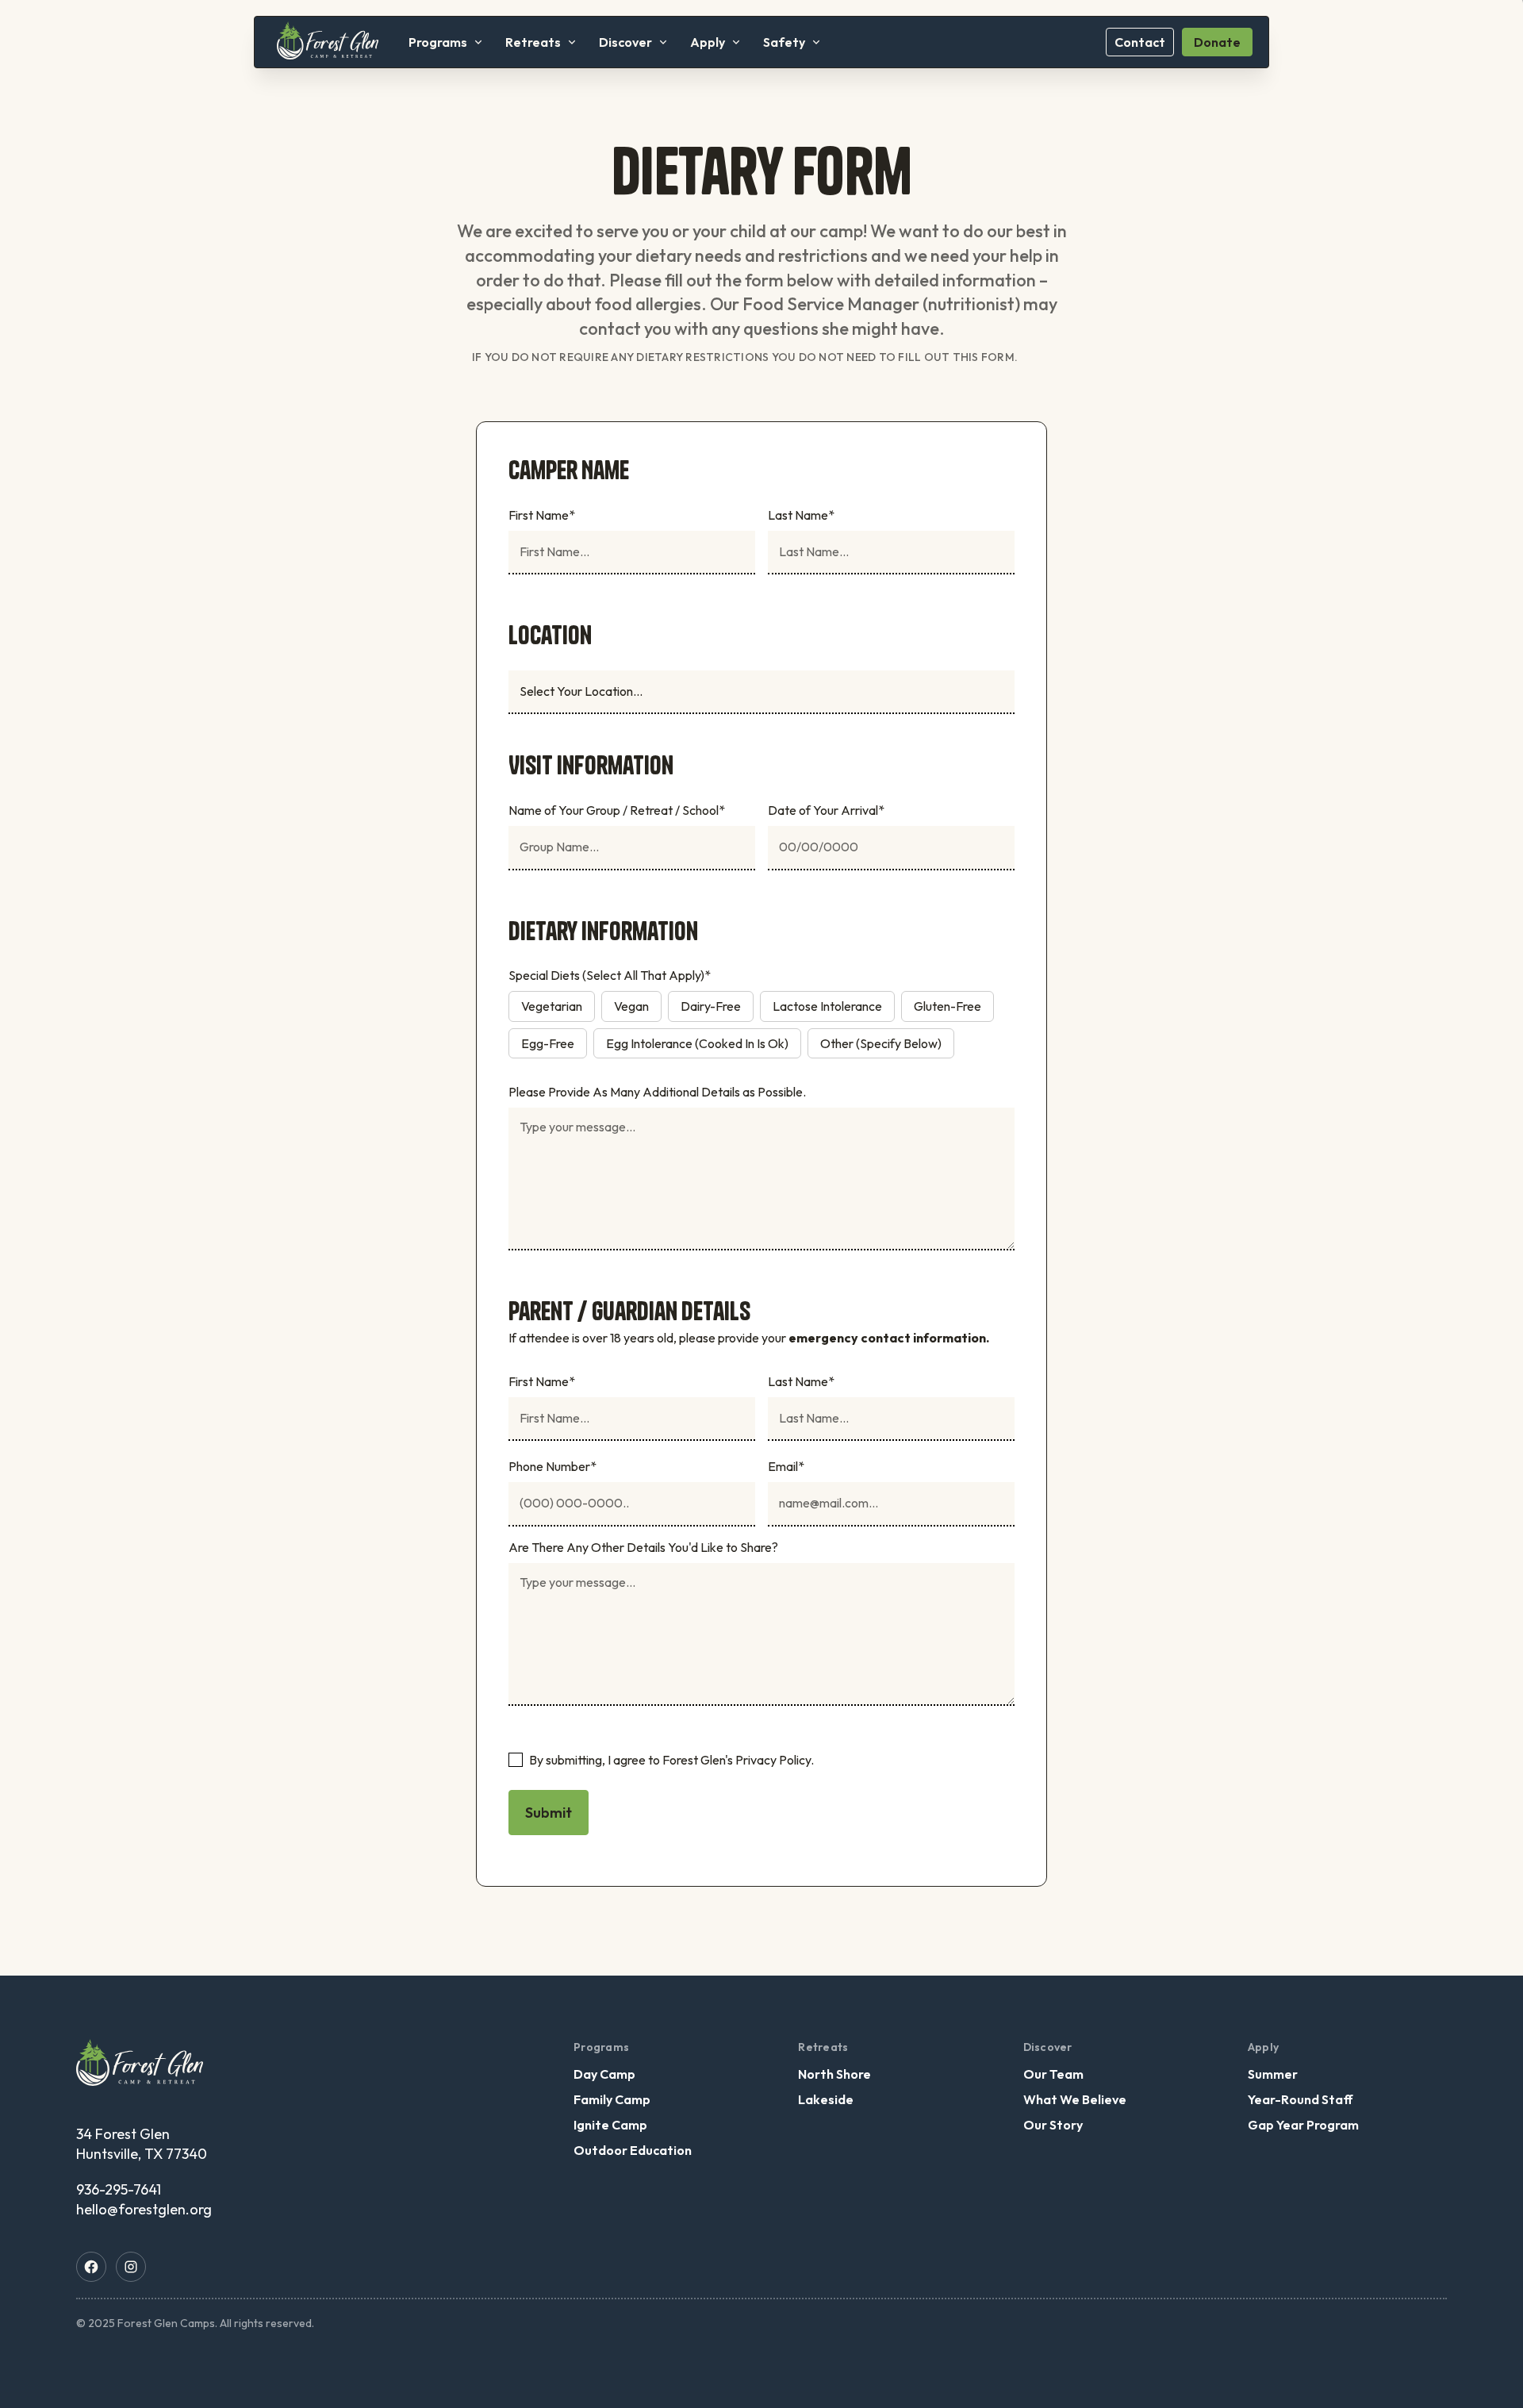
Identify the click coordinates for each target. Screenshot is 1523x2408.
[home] (328, 42)
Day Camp (604, 2074)
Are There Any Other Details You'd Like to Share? (643, 1547)
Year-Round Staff (1300, 2099)
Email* (786, 1466)
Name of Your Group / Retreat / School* (617, 810)
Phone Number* (552, 1466)
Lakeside (826, 2099)
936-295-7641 (119, 2189)
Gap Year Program (1303, 2125)
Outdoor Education (633, 2150)
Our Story (1053, 2125)
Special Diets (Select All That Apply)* (610, 975)
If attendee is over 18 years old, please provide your (749, 1338)
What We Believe (1075, 2099)
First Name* (542, 515)
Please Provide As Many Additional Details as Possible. (657, 1092)
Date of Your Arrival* (826, 810)
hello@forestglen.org (144, 2209)
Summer (1273, 2074)
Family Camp (612, 2099)
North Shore (834, 2074)
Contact (1140, 42)
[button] (446, 42)
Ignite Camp (610, 2125)
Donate (1217, 42)
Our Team (1053, 2074)
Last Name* (801, 515)
